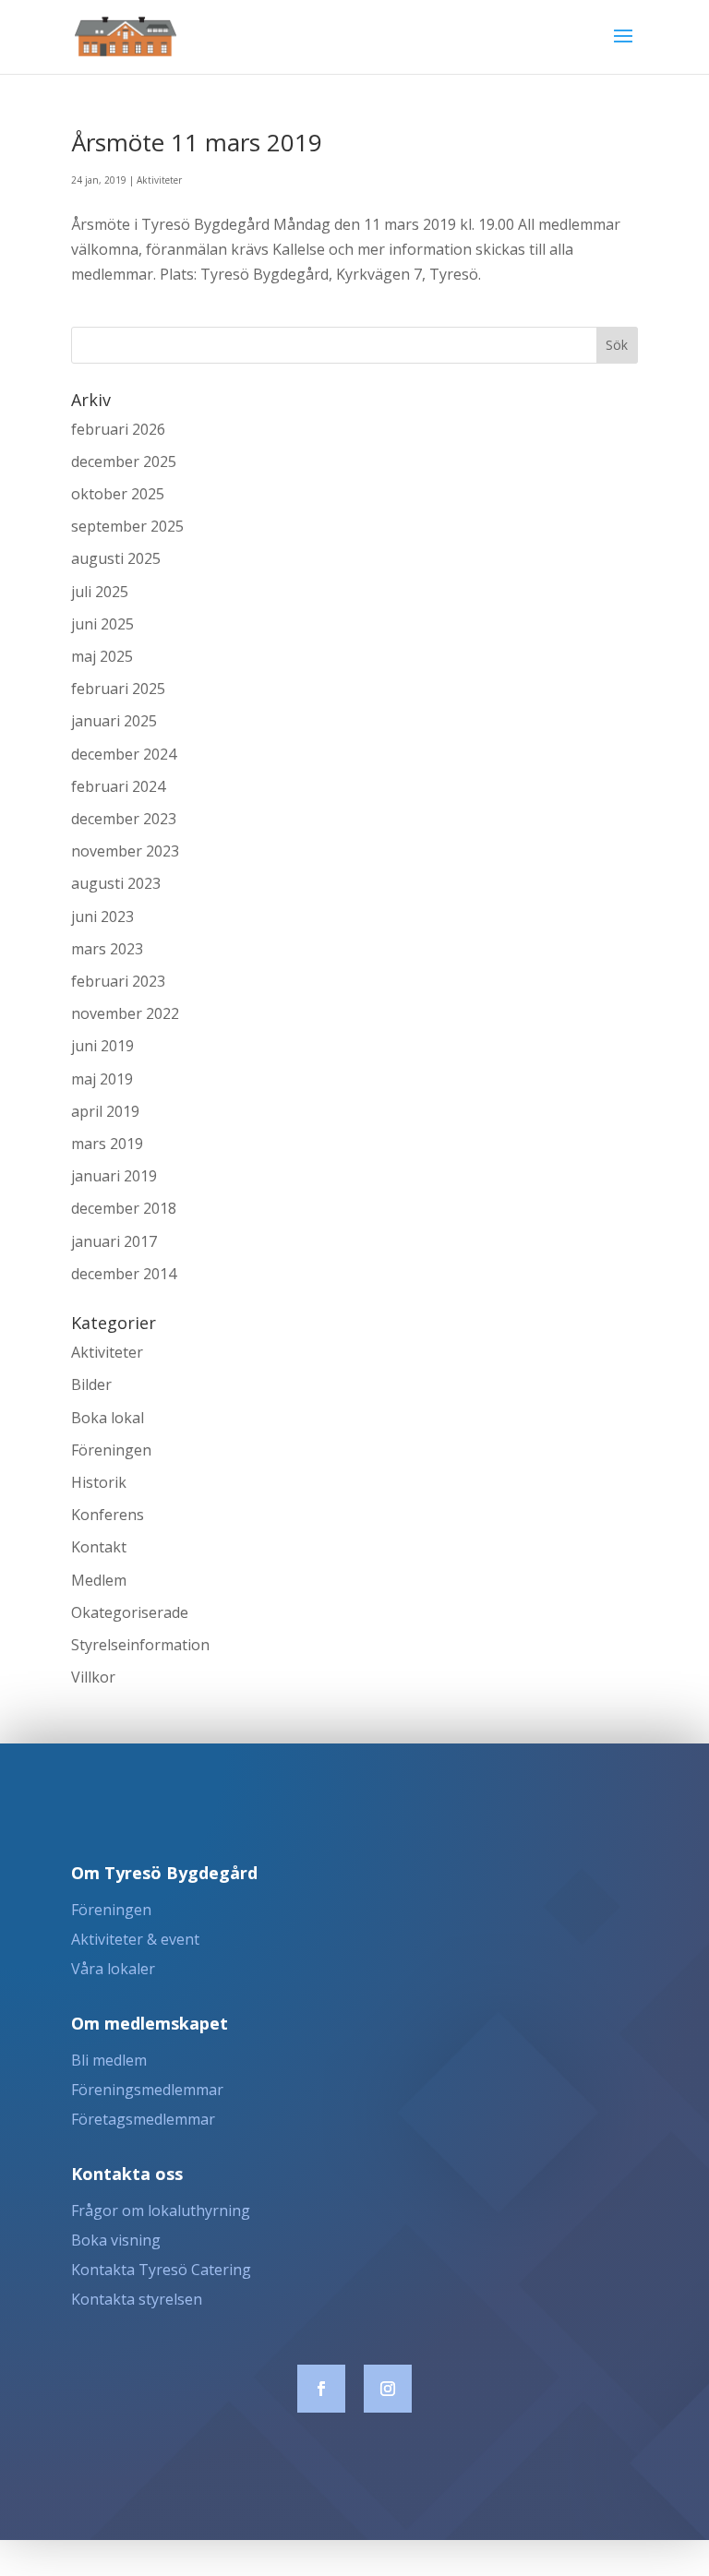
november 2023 (125, 851)
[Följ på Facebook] (321, 2389)
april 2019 (105, 1111)
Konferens (108, 1515)
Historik (99, 1482)
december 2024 (124, 754)
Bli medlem (109, 2060)
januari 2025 (114, 721)
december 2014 (124, 1274)
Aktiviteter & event (135, 1939)
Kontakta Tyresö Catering (161, 2270)
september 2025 (127, 526)
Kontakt (99, 1547)
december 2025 (124, 461)
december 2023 (124, 819)
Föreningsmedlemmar (147, 2090)
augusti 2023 (116, 883)
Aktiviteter (159, 180)
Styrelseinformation (140, 1645)
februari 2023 (118, 981)
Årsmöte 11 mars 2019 (197, 142)
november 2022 (125, 1013)
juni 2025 (102, 624)
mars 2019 (107, 1144)
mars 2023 (107, 949)
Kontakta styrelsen (137, 2299)
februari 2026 (118, 429)
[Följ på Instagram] (388, 2389)
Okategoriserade (130, 1612)
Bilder (91, 1384)
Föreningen (111, 1450)
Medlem (99, 1580)
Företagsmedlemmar (143, 2119)
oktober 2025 (118, 494)
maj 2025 (102, 656)
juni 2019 (102, 1046)
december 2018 (124, 1208)
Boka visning (116, 2240)
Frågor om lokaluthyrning (161, 2211)
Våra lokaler (113, 1969)
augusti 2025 (116, 558)
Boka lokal (108, 1418)
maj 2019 (102, 1079)
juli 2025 (100, 592)
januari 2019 (114, 1176)
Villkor (93, 1677)
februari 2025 (118, 689)
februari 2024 (118, 786)
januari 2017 (114, 1241)
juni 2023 (102, 917)
